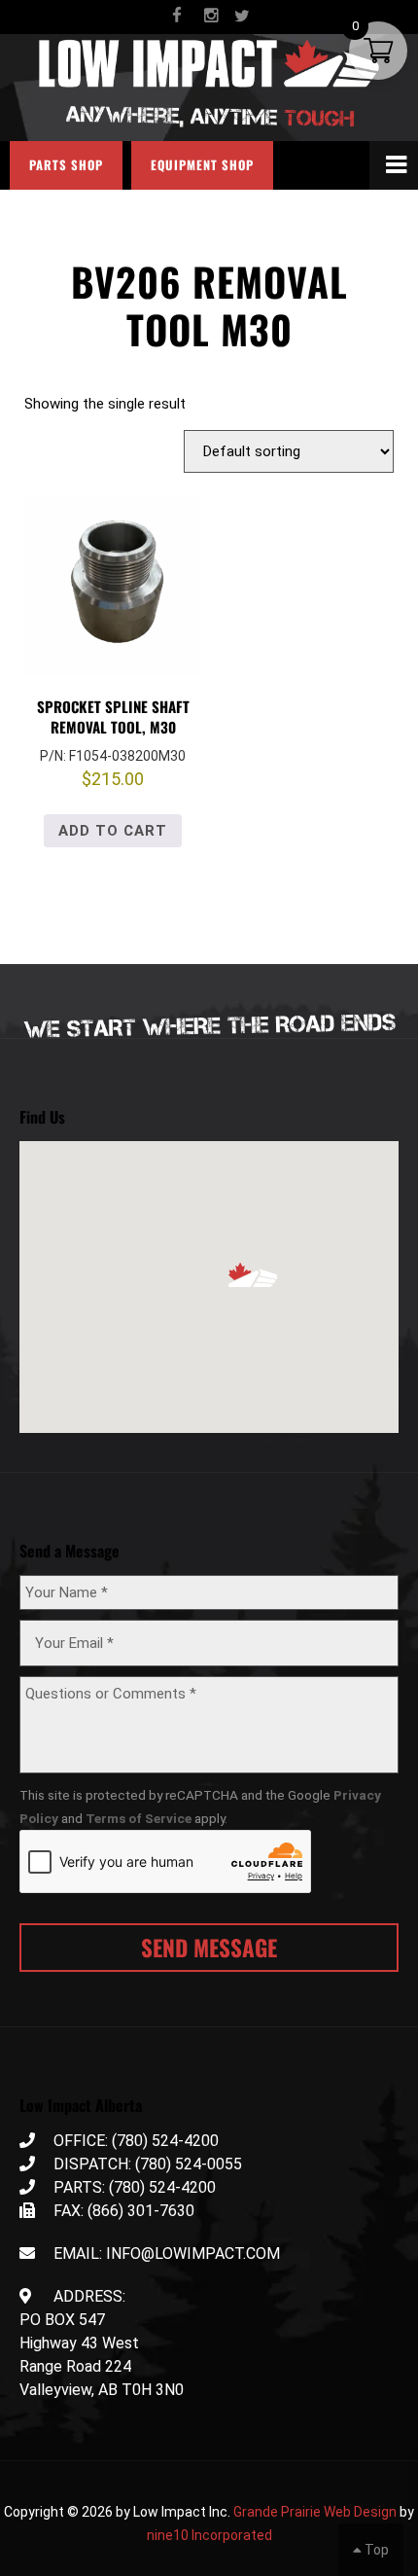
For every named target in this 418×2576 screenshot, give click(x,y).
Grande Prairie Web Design (315, 2512)
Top (375, 2550)
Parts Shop (66, 165)
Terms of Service (139, 1818)
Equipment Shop (202, 165)
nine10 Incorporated (209, 2535)
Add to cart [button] (113, 831)
